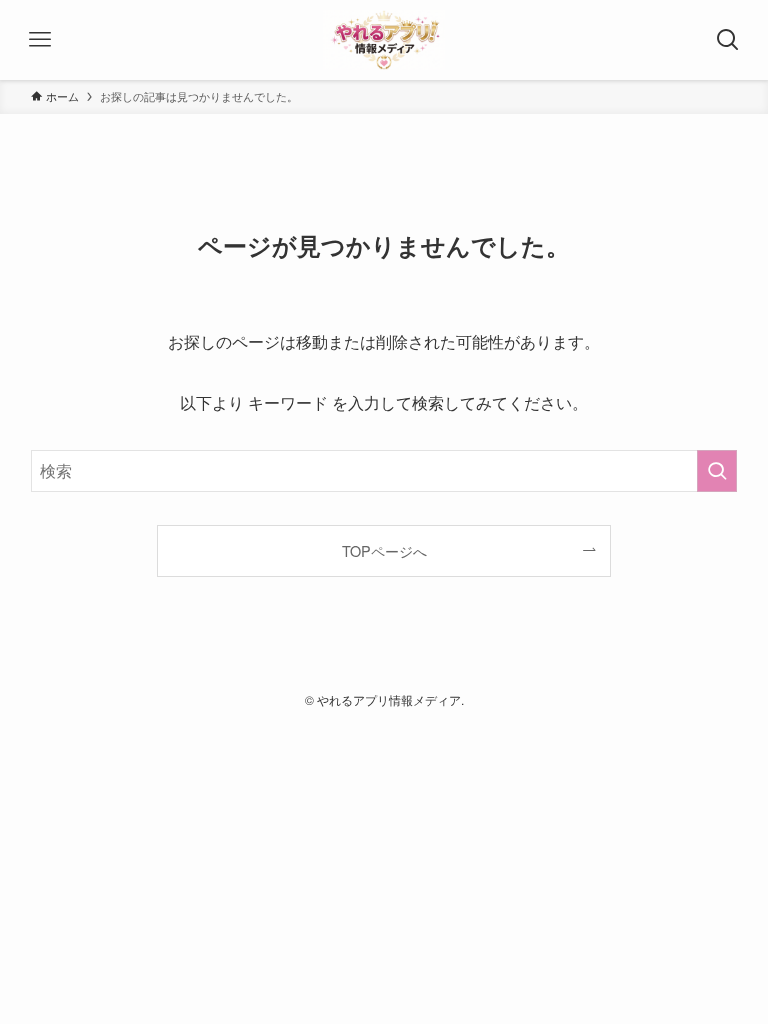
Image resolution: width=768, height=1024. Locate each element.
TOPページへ (384, 550)
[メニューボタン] (40, 40)
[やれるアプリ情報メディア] (383, 40)
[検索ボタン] (728, 40)
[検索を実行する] (717, 471)
